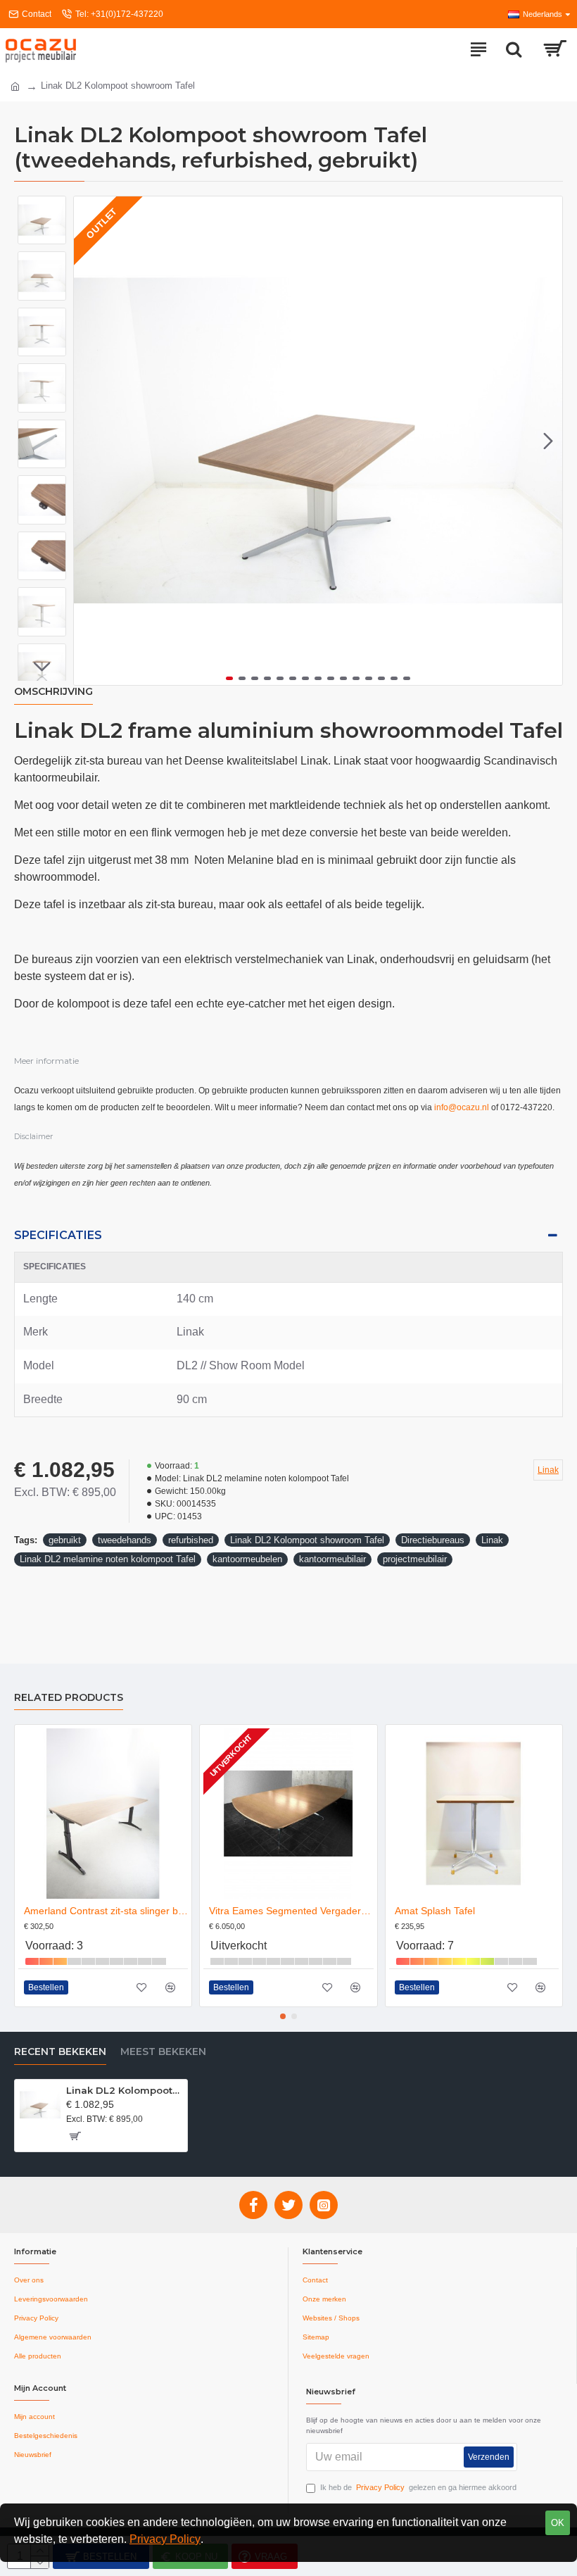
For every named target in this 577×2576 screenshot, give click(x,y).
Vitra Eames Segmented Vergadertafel (291, 1911)
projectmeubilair (415, 1559)
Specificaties (58, 1235)
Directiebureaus (433, 1540)
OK (558, 2523)
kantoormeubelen (247, 1559)
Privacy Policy (165, 2539)
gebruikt (65, 1540)
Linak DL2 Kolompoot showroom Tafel (307, 1540)
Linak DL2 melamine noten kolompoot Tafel (108, 1559)
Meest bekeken (163, 2052)
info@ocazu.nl (462, 1107)
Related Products (69, 1698)
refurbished (191, 1540)
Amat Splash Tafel (435, 1911)
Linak (492, 1540)
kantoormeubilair (332, 1559)
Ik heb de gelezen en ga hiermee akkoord (418, 2487)
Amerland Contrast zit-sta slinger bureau (106, 1911)
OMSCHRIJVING (53, 692)
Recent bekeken (60, 2052)
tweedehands (125, 1540)
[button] (88, 441)
